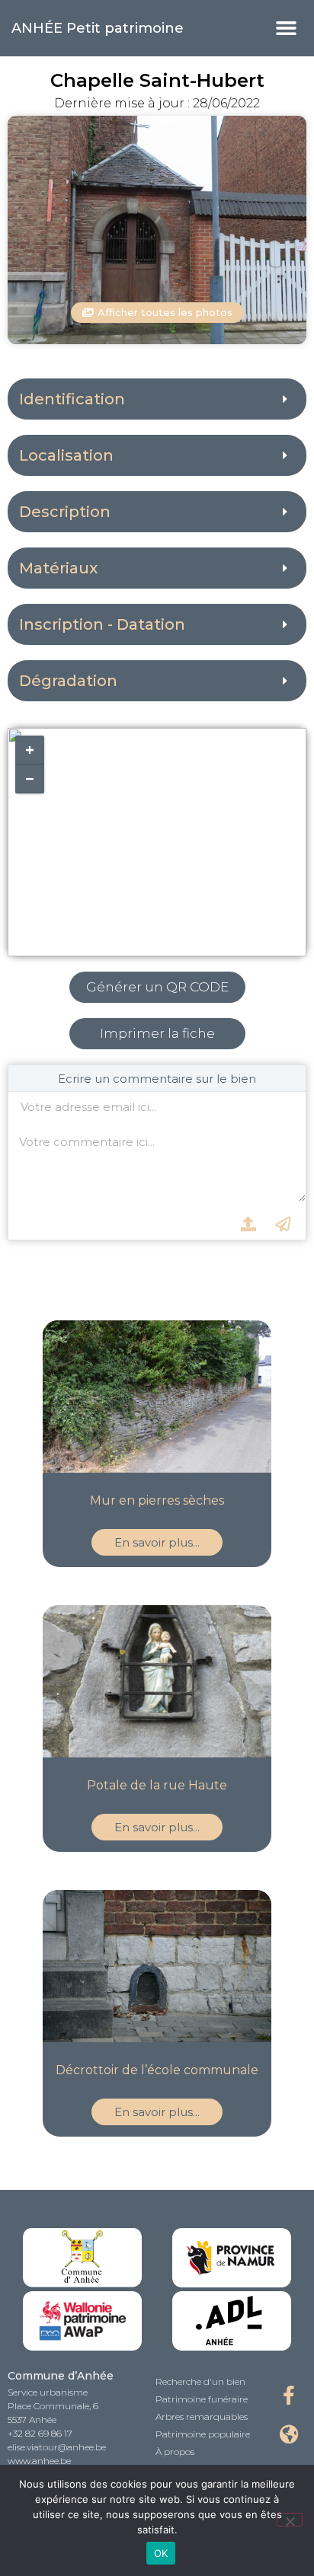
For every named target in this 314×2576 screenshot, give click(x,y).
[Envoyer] (283, 1224)
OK (161, 2553)
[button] (286, 28)
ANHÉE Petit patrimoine (98, 28)
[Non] (290, 2520)
